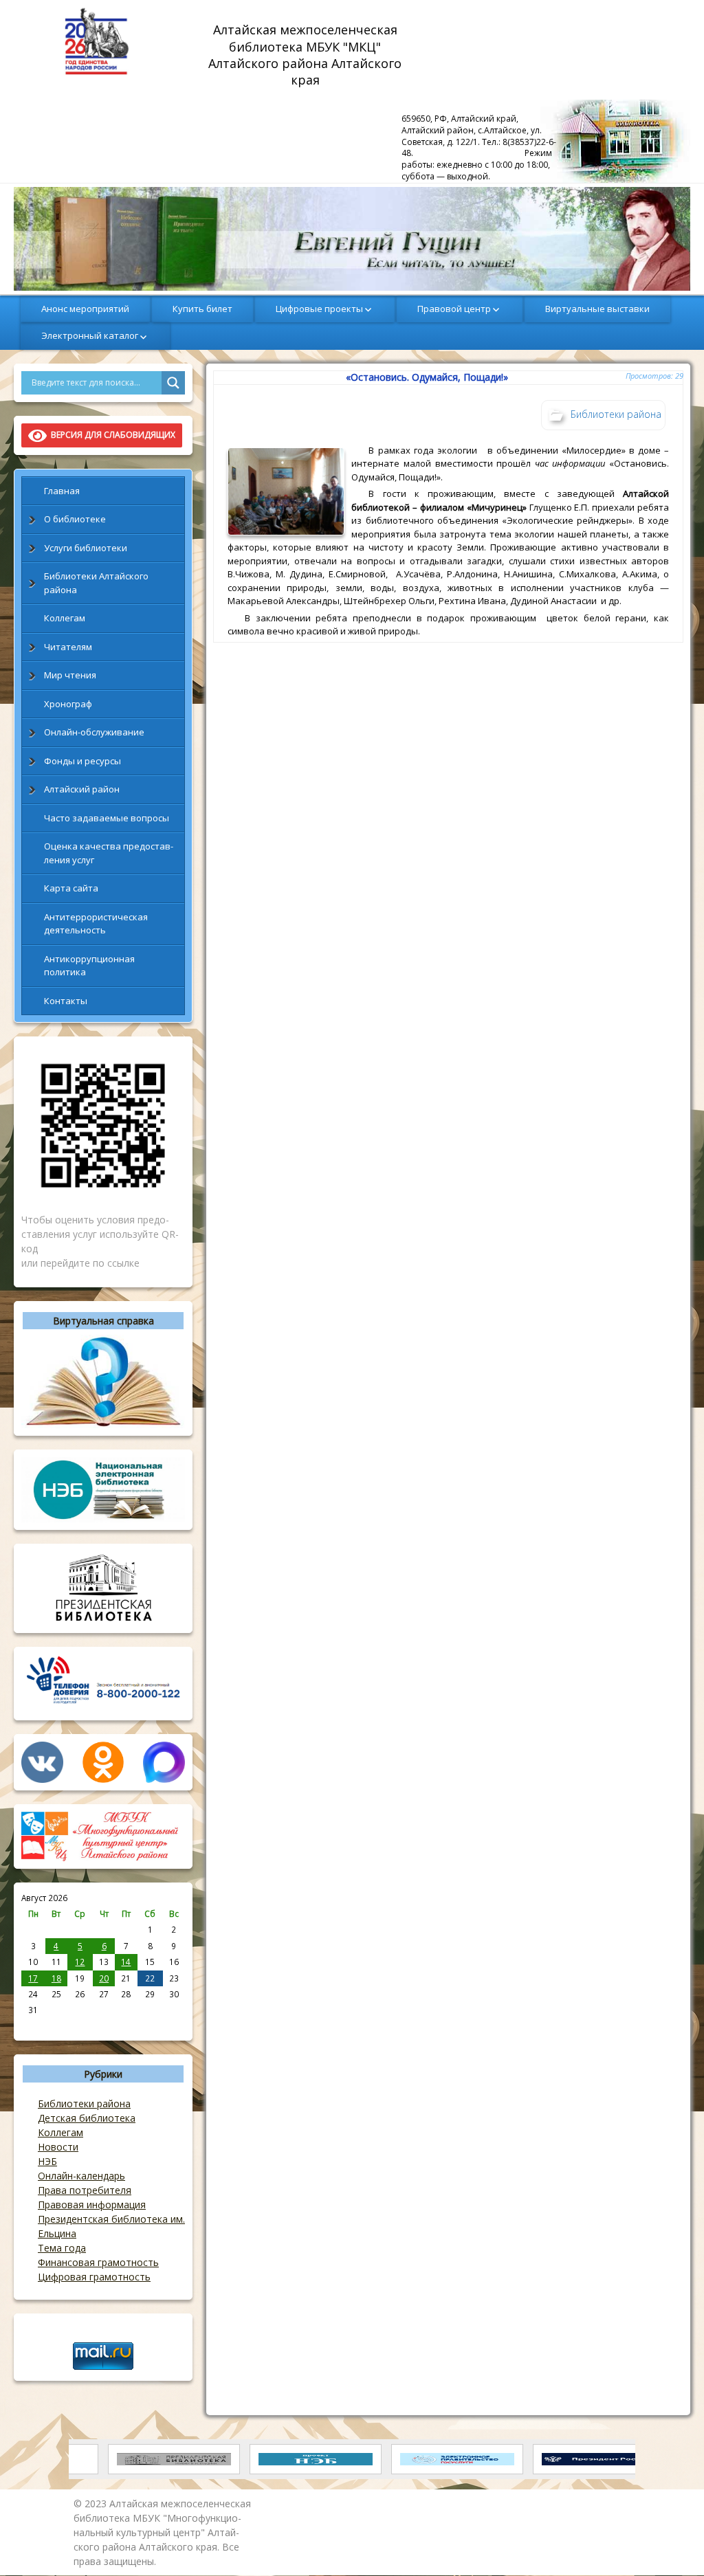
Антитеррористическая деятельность (96, 924)
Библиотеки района (84, 2103)
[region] (352, 239)
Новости (58, 2147)
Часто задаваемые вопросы (107, 818)
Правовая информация (92, 2205)
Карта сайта (71, 888)
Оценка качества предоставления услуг (109, 853)
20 (104, 1978)
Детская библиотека (87, 2118)
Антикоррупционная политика (89, 966)
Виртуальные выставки (597, 309)
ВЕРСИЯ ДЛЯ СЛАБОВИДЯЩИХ (111, 435)
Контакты (66, 1001)
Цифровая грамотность (94, 2277)
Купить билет (202, 309)
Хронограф (68, 704)
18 (56, 1978)
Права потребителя (85, 2190)
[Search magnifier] (173, 383)
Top (671, 2543)
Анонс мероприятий (85, 309)
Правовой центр (454, 309)
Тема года (62, 2248)
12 (80, 1962)
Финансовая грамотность (98, 2262)
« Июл (33, 2025)
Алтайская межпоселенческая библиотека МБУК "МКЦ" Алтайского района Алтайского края (307, 54)
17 (33, 1978)
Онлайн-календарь (81, 2176)
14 (126, 1962)
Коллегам (65, 618)
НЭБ (47, 2161)
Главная (62, 491)
